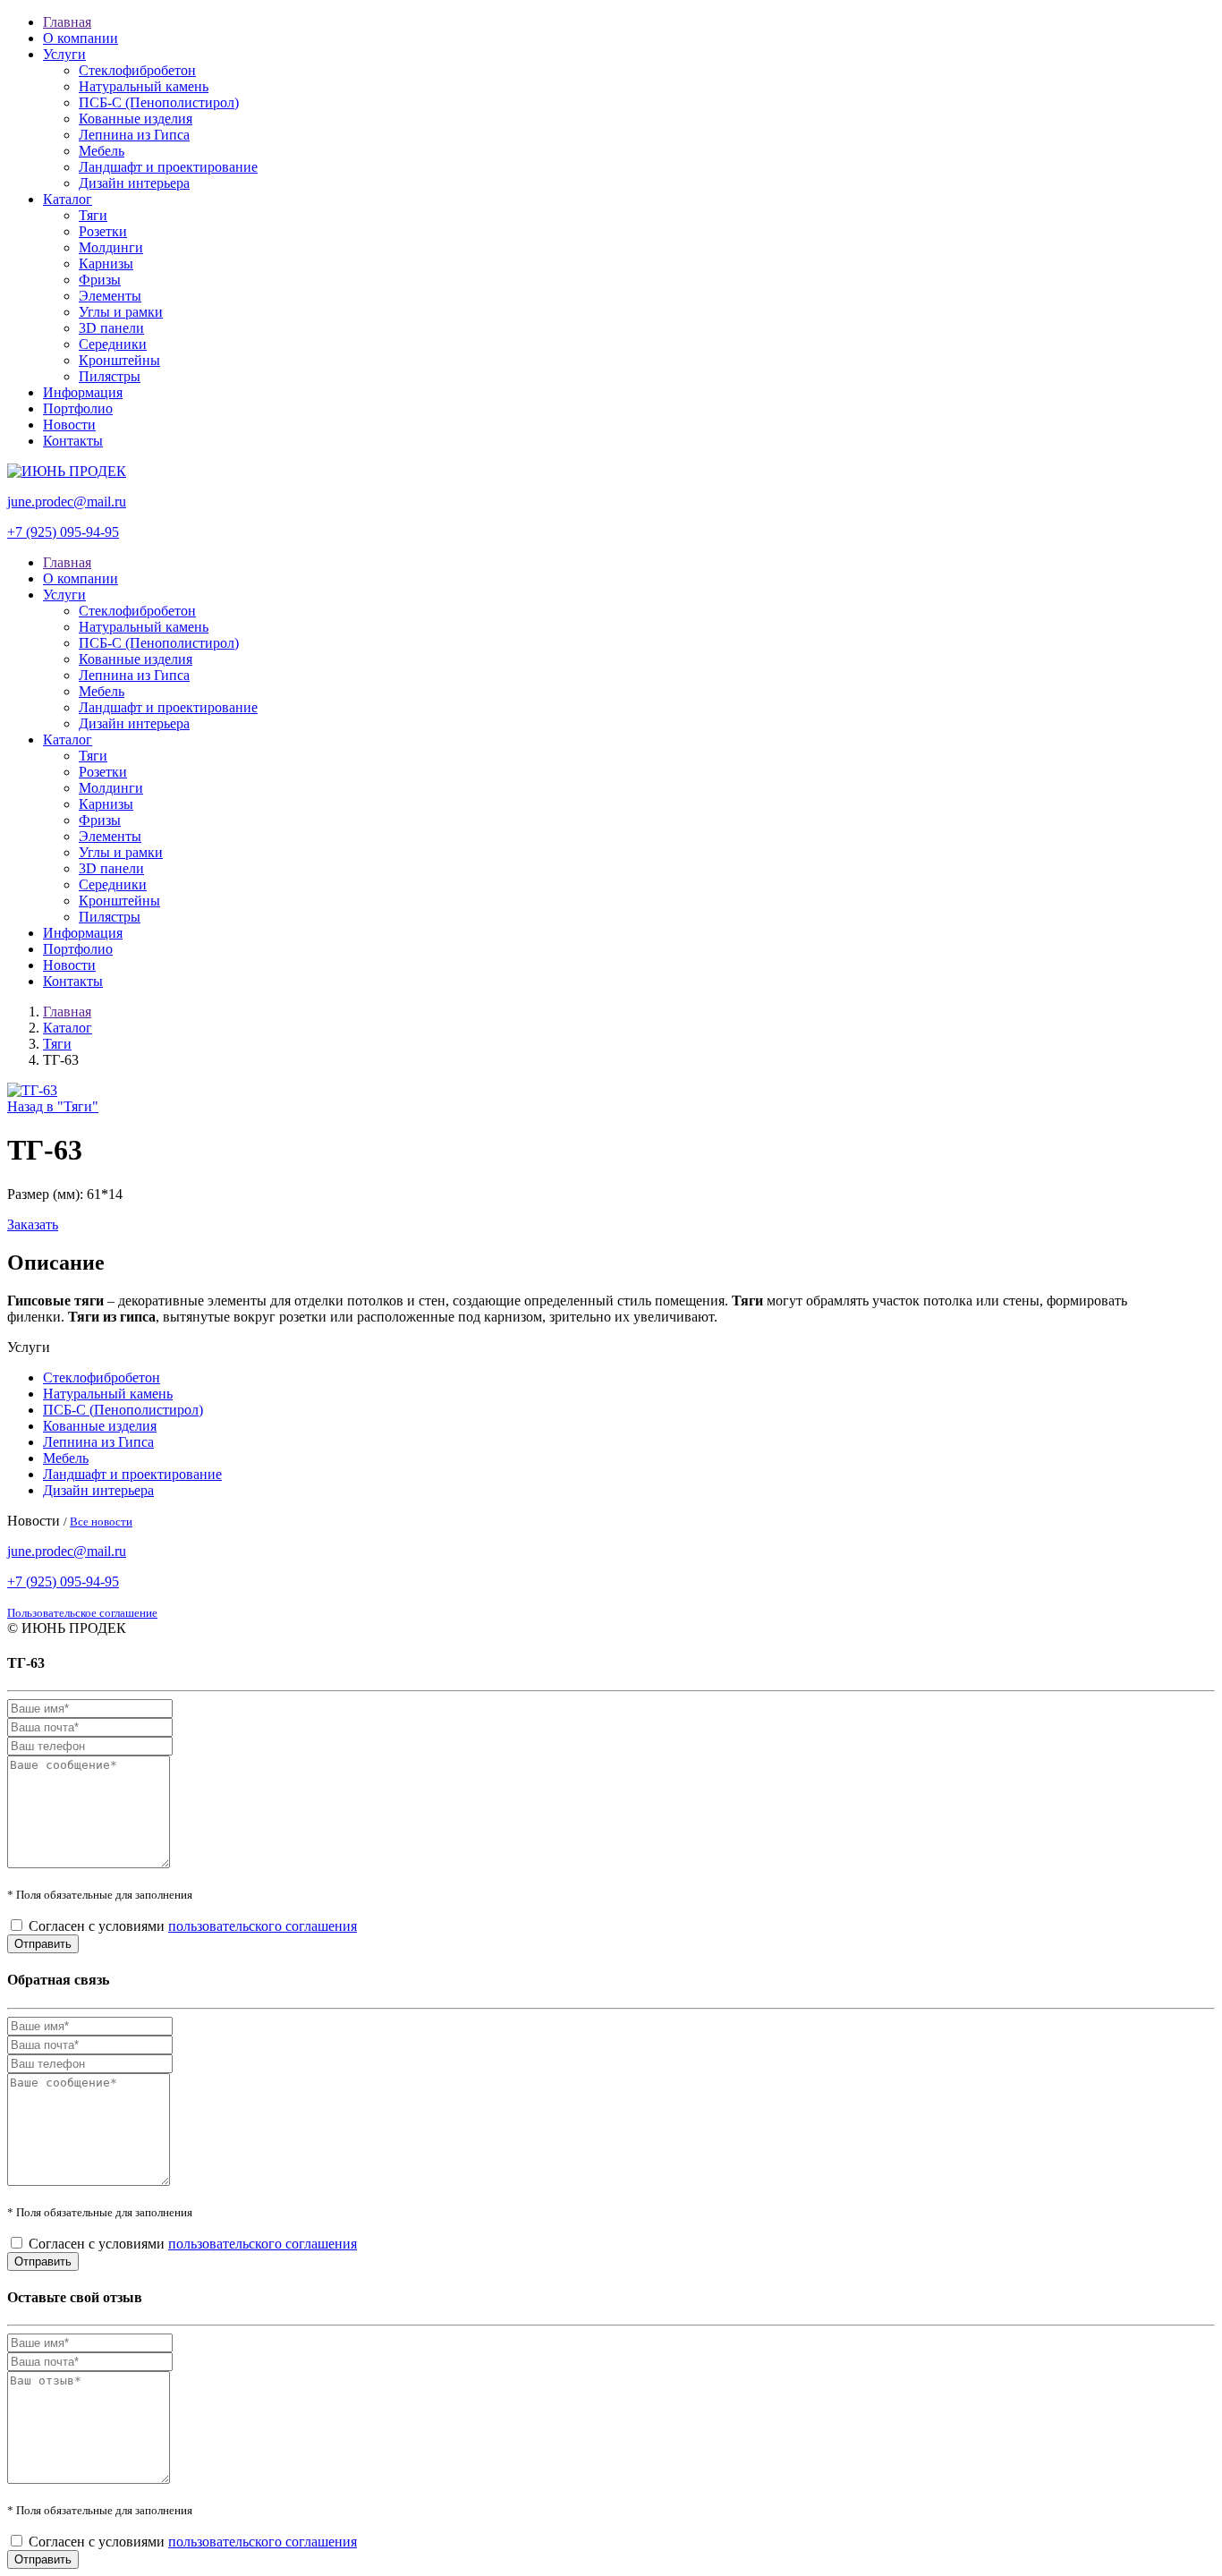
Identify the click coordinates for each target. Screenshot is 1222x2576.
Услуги (64, 54)
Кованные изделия (136, 119)
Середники (113, 344)
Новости (69, 425)
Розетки (103, 231)
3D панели (111, 328)
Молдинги (111, 247)
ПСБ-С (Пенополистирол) (159, 102)
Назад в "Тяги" (53, 1106)
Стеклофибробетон (137, 70)
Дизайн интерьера (134, 183)
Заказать (33, 1224)
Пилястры (110, 376)
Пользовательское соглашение (82, 1613)
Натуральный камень (144, 86)
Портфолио (78, 408)
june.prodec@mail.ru (67, 502)
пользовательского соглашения (263, 1926)
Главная (67, 22)
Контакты (73, 441)
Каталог (68, 199)
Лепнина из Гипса (134, 135)
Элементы (110, 296)
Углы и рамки (121, 312)
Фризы (100, 280)
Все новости (101, 1522)
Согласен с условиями (193, 1926)
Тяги (93, 215)
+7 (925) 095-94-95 (63, 532)
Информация (83, 392)
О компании (81, 38)
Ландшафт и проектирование (168, 167)
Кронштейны (119, 360)
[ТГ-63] (32, 1090)
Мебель (102, 151)
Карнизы (106, 264)
